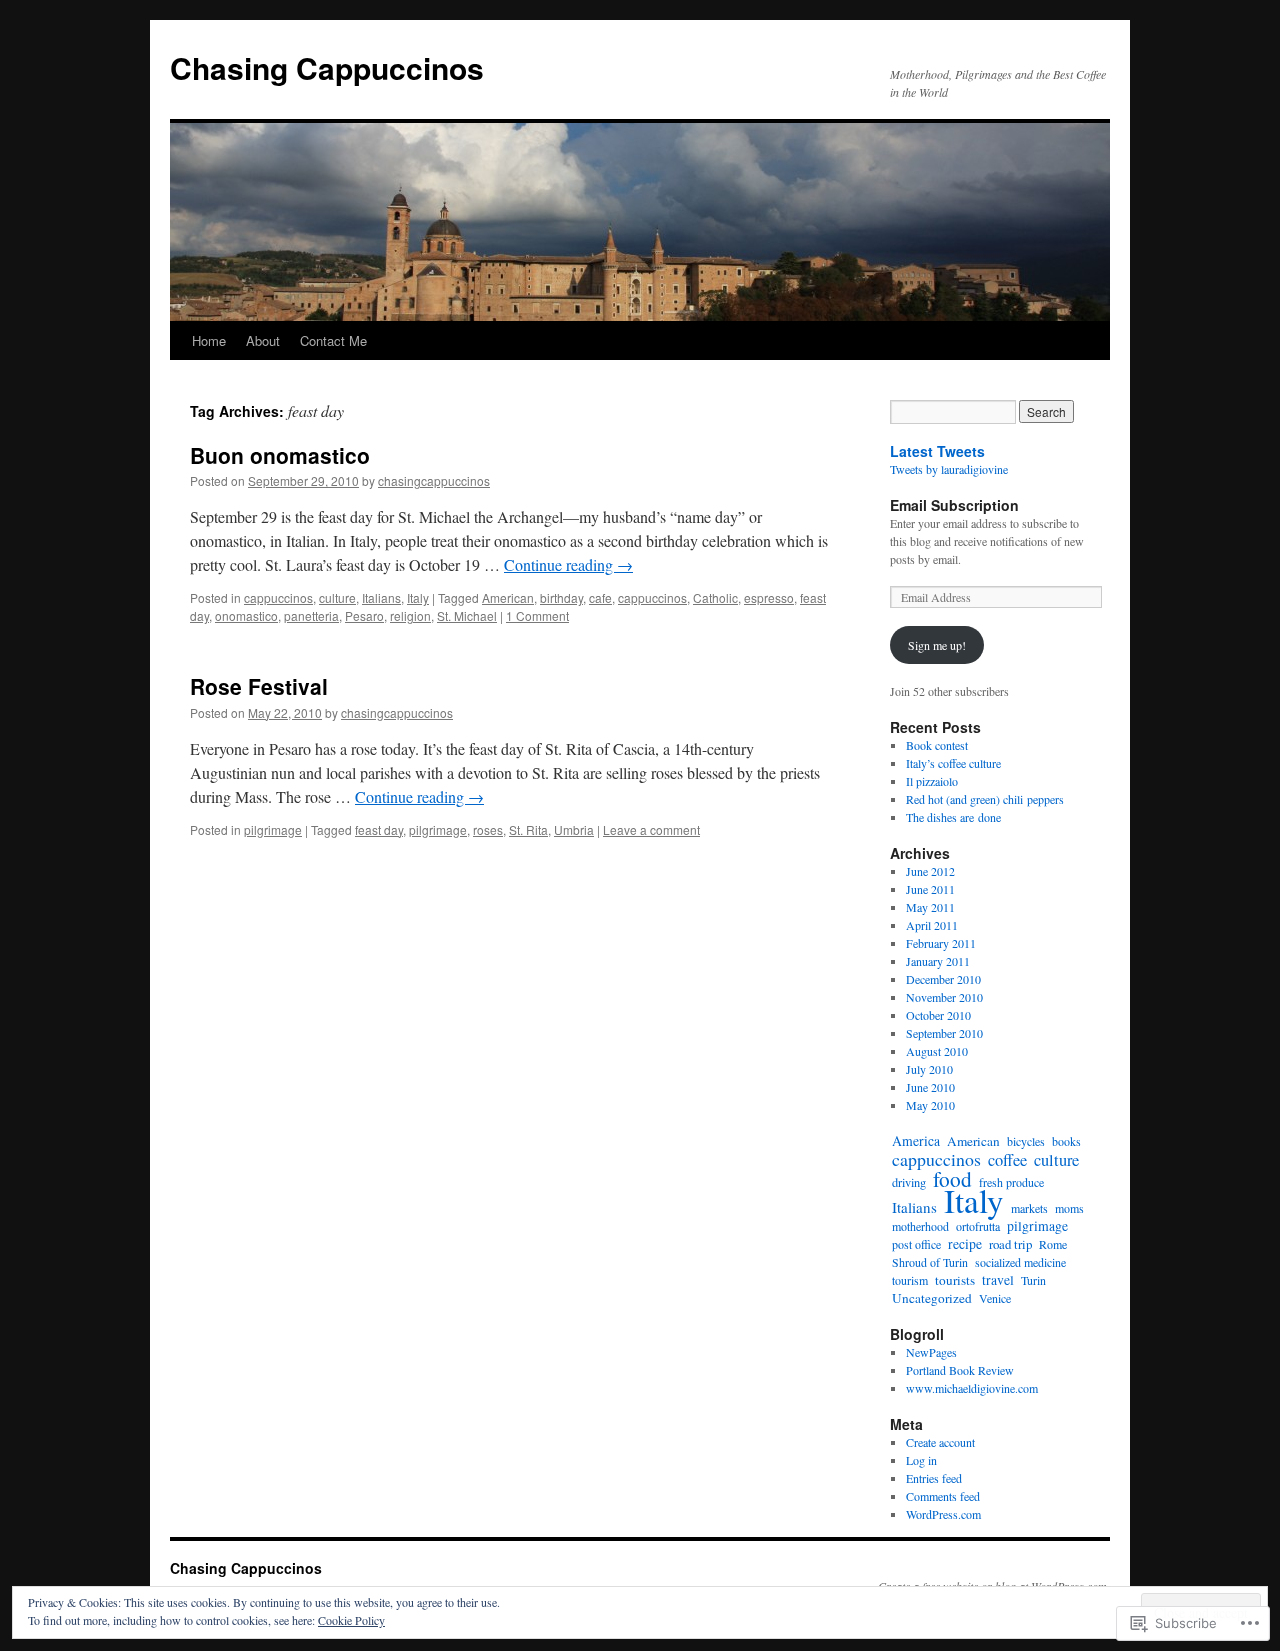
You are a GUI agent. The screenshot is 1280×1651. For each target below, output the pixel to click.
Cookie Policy (351, 1620)
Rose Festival (259, 686)
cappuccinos (278, 597)
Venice (995, 1298)
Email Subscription (954, 505)
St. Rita (528, 829)
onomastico (246, 615)
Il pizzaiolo (932, 781)
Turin (1033, 1280)
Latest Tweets (937, 451)
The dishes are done (953, 817)
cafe (600, 597)
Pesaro (364, 615)
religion (410, 615)
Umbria (574, 829)
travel (998, 1279)
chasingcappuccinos (434, 480)
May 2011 (930, 907)
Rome (1053, 1244)
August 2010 (937, 1051)
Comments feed (943, 1496)
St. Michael (467, 615)
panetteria (311, 615)
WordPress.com (943, 1514)
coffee (1007, 1160)
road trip (1010, 1244)
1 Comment (537, 615)
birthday (561, 597)
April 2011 (932, 925)
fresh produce (1011, 1182)
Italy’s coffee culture (953, 763)
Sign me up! (937, 645)
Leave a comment (651, 829)
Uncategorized (932, 1298)
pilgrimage (273, 829)
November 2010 (944, 997)
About (263, 340)
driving (909, 1182)
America (916, 1140)
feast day (379, 829)
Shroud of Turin (930, 1262)
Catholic (715, 597)
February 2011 (941, 943)
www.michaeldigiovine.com (972, 1388)
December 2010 (943, 979)
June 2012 (930, 871)
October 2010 (938, 1015)
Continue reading (568, 564)
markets (1029, 1208)
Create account (940, 1442)
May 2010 (930, 1105)
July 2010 (929, 1069)
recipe (965, 1243)
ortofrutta (978, 1226)
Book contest (937, 745)
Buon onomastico (280, 455)
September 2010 (944, 1033)
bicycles (1026, 1141)
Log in (921, 1460)
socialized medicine (1020, 1262)
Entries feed (934, 1478)
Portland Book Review (960, 1370)
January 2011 (938, 961)
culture (337, 597)
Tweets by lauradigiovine (949, 469)
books (1066, 1141)
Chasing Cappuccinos (327, 67)
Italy (418, 597)
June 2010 (930, 1087)
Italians (381, 597)
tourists (955, 1280)
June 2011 (930, 889)
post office (916, 1244)
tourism (910, 1280)
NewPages (931, 1352)
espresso (769, 597)
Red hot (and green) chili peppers (985, 799)
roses (488, 829)
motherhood (920, 1226)
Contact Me (333, 340)
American (508, 597)
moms (1069, 1208)
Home (209, 340)
